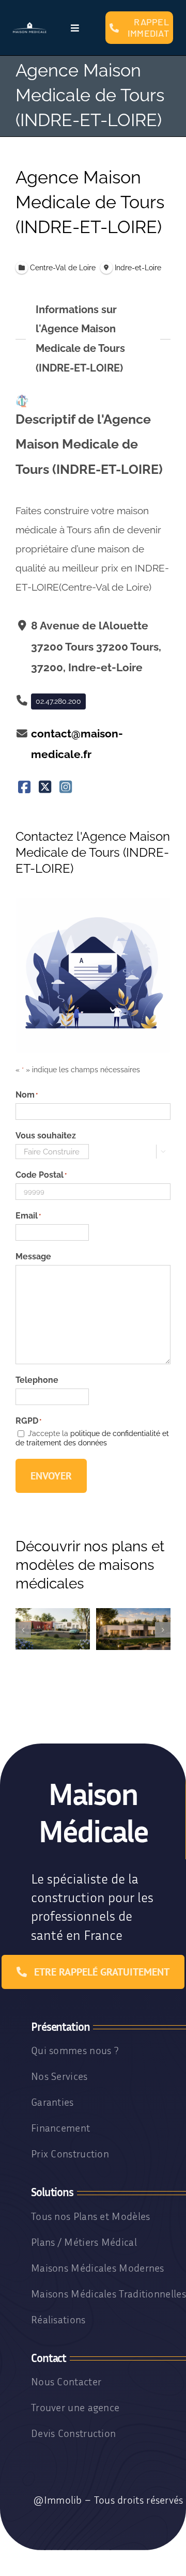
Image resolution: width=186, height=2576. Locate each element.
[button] (23, 1630)
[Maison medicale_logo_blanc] (30, 26)
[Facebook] (25, 787)
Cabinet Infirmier (53, 1644)
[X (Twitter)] (45, 787)
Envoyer (51, 1476)
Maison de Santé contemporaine (133, 1640)
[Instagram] (65, 787)
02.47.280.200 (58, 701)
